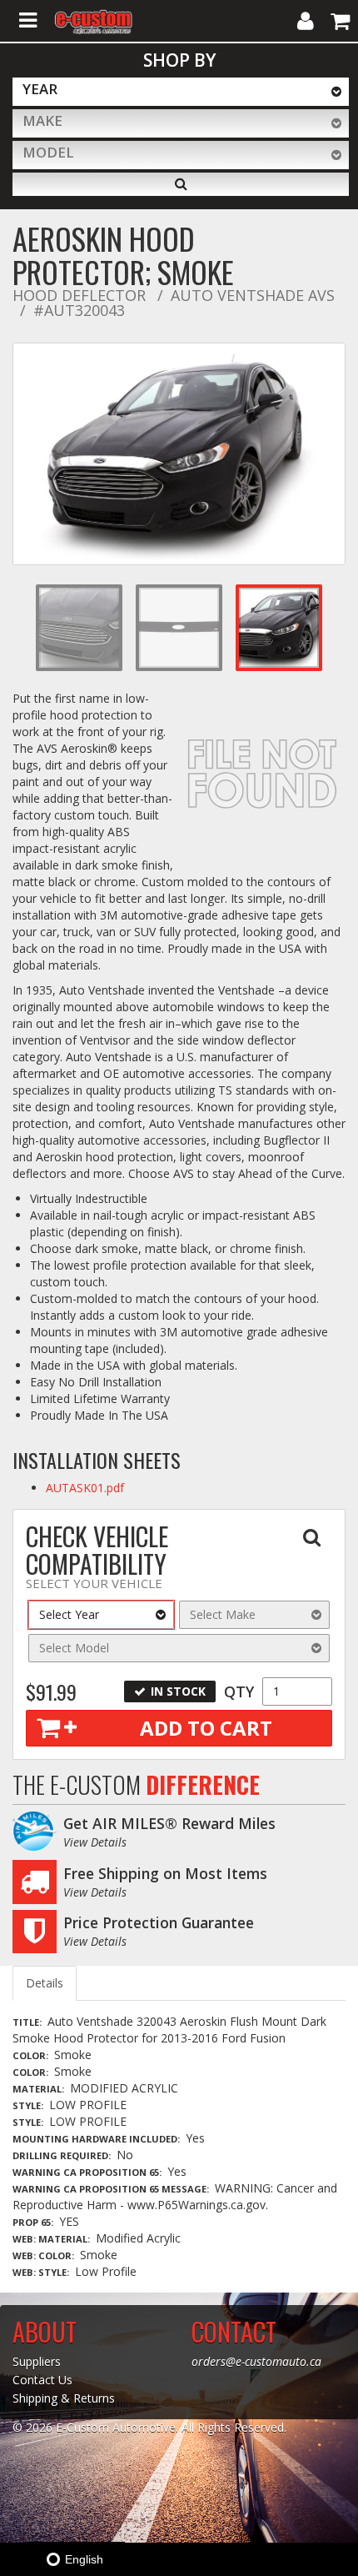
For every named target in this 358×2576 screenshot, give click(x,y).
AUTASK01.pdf (85, 1488)
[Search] (181, 184)
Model (48, 152)
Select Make (223, 1614)
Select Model (74, 1648)
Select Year (69, 1614)
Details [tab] (45, 1983)
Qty (239, 1691)
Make (42, 120)
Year (40, 89)
